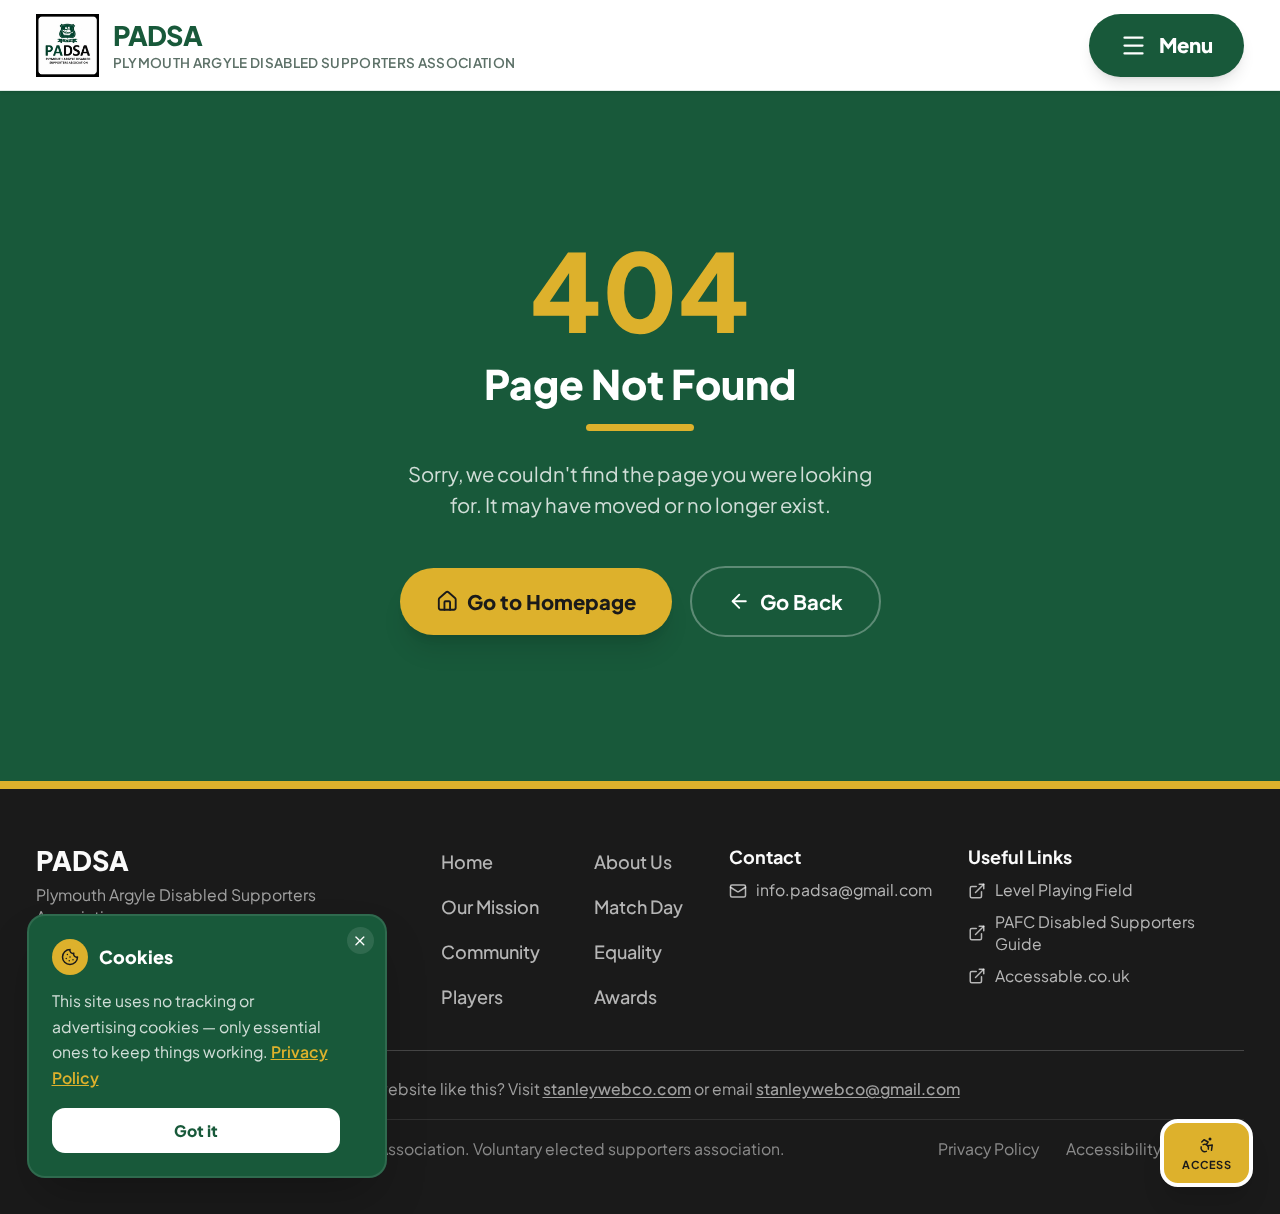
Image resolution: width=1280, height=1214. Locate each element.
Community (490, 951)
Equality (628, 951)
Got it (196, 1130)
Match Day (638, 906)
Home (467, 861)
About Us (633, 861)
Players (472, 996)
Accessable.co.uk (1062, 975)
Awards (625, 996)
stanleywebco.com (617, 1088)
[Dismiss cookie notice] (360, 940)
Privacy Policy (988, 1148)
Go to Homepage (551, 601)
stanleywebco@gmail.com (858, 1088)
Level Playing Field (1064, 889)
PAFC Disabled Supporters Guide (1095, 933)
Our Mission (490, 906)
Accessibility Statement (1155, 1148)
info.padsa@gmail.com (844, 889)
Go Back (801, 601)
